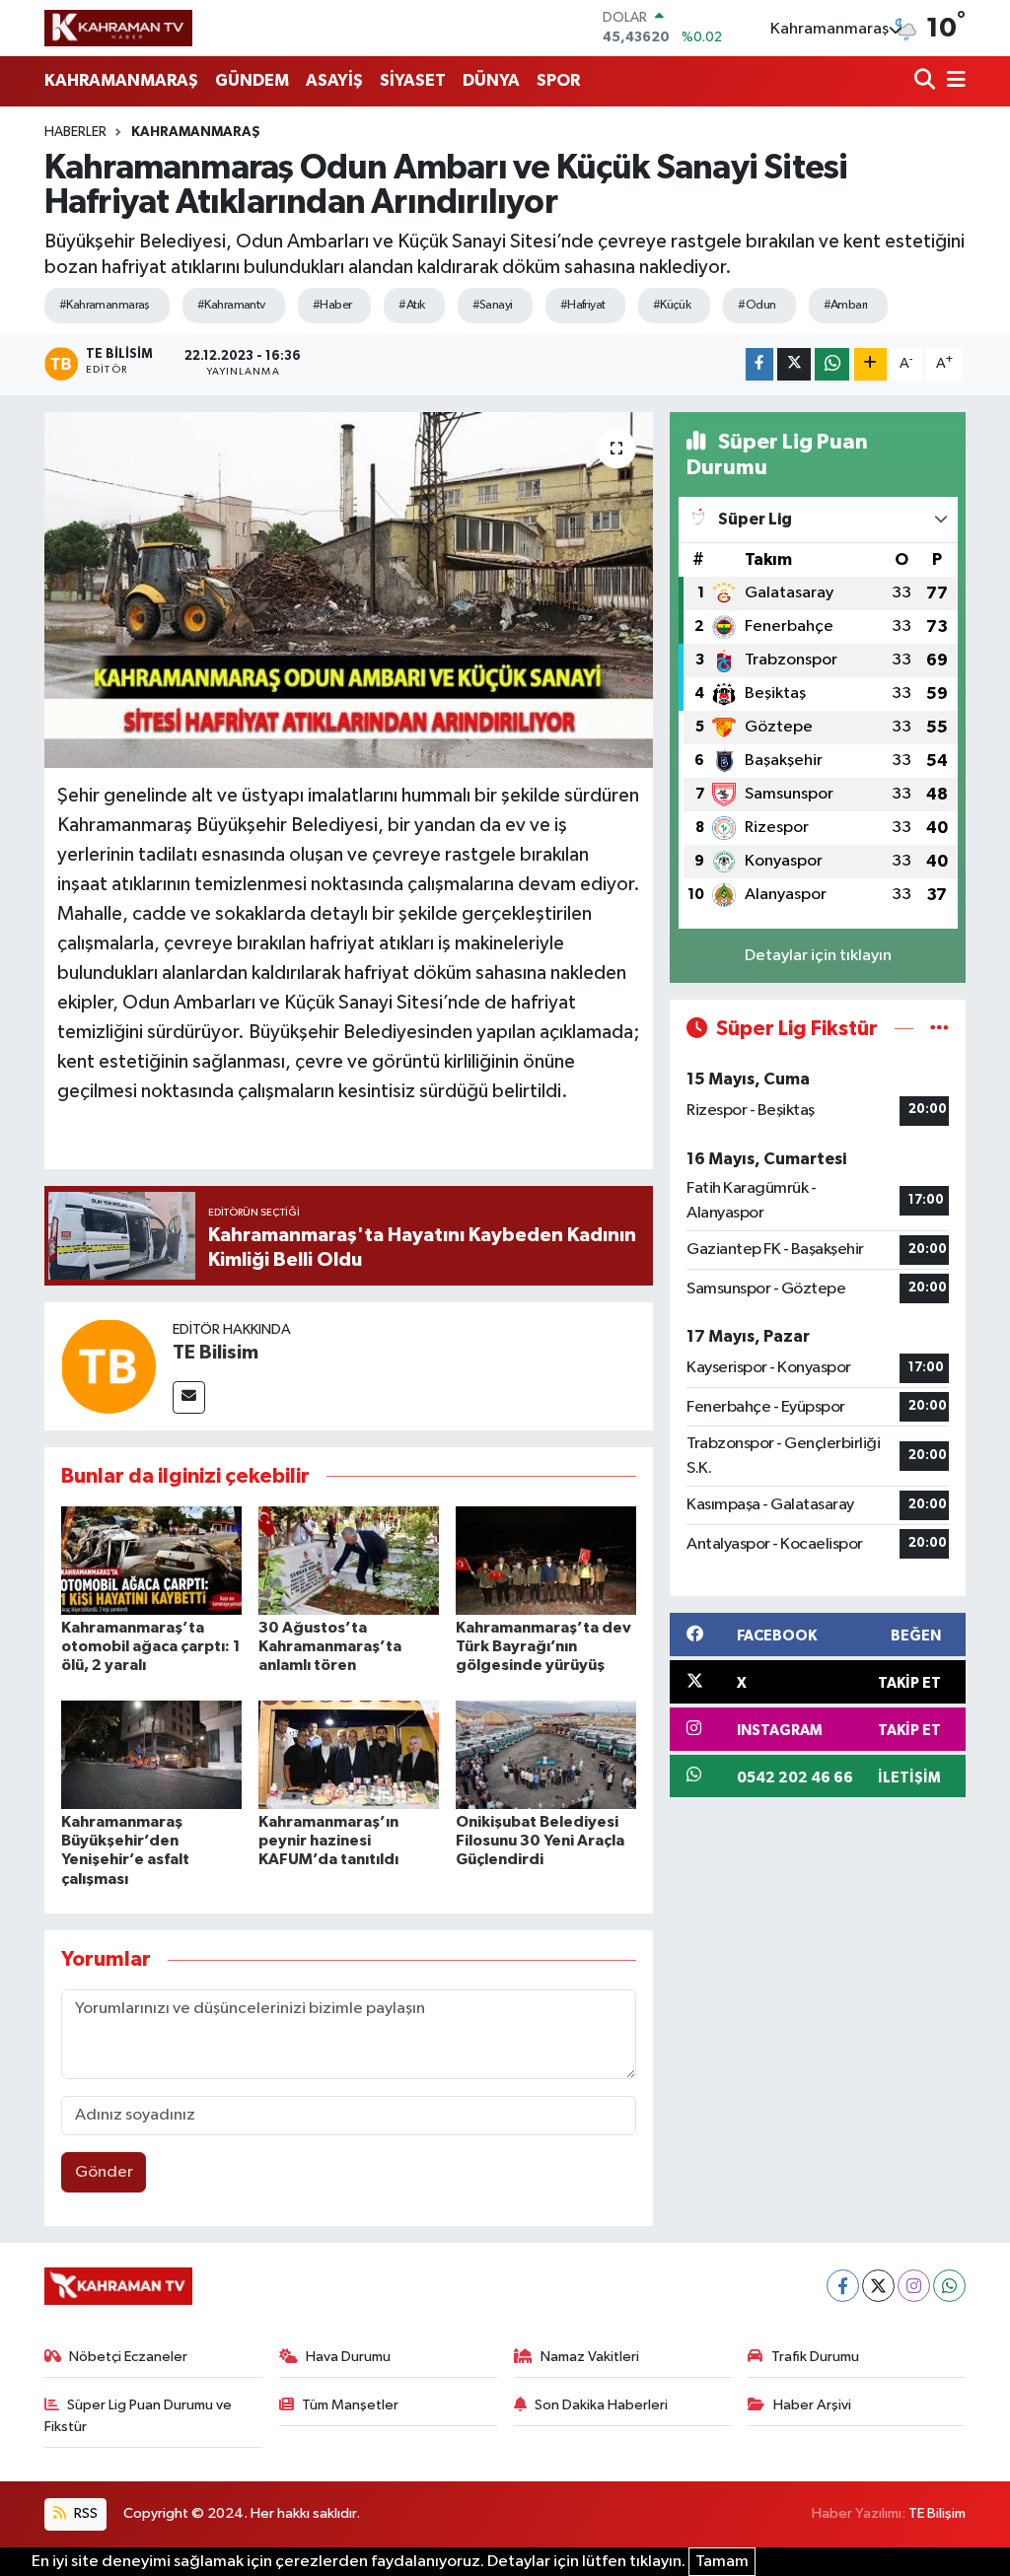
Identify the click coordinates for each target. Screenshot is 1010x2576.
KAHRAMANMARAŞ (121, 80)
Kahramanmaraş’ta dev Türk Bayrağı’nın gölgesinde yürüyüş (543, 1646)
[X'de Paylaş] (794, 364)
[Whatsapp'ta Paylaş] (832, 364)
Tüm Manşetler (350, 2405)
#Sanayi (493, 305)
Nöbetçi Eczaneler (128, 2357)
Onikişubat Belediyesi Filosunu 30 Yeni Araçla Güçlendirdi (540, 1841)
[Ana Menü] (953, 81)
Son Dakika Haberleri (601, 2405)
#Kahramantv (231, 305)
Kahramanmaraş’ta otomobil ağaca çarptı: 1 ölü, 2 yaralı (151, 1646)
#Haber (332, 305)
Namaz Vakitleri (590, 2357)
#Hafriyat (583, 305)
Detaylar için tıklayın (818, 956)
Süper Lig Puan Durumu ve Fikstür (139, 2416)
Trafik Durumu (815, 2357)
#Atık (411, 305)
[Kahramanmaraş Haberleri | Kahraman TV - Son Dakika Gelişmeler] (118, 28)
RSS (84, 2513)
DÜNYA (491, 80)
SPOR (558, 80)
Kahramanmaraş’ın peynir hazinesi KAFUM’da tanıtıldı (328, 1841)
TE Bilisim (216, 1353)
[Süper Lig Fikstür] (939, 1029)
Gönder (104, 2172)
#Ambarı (846, 305)
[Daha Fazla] (870, 364)
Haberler (75, 132)
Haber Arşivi (812, 2405)
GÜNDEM (252, 80)
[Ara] (927, 81)
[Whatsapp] (949, 2286)
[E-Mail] (189, 1397)
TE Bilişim (937, 2513)
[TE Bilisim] (108, 1366)
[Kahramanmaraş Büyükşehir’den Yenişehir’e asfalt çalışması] (151, 1754)
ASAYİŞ (334, 80)
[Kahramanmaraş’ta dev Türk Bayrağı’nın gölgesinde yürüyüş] (546, 1560)
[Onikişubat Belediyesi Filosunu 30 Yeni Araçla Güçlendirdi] (546, 1754)
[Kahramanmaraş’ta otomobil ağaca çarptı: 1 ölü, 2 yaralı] (151, 1560)
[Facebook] (843, 2286)
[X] (878, 2286)
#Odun (757, 305)
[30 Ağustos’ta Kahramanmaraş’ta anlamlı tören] (349, 1560)
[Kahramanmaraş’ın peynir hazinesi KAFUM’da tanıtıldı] (349, 1754)
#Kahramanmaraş (105, 305)
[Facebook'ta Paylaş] (759, 364)
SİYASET (413, 80)
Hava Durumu (348, 2357)
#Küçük (672, 305)
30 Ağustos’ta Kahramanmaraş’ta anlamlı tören (330, 1646)
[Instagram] (914, 2286)
